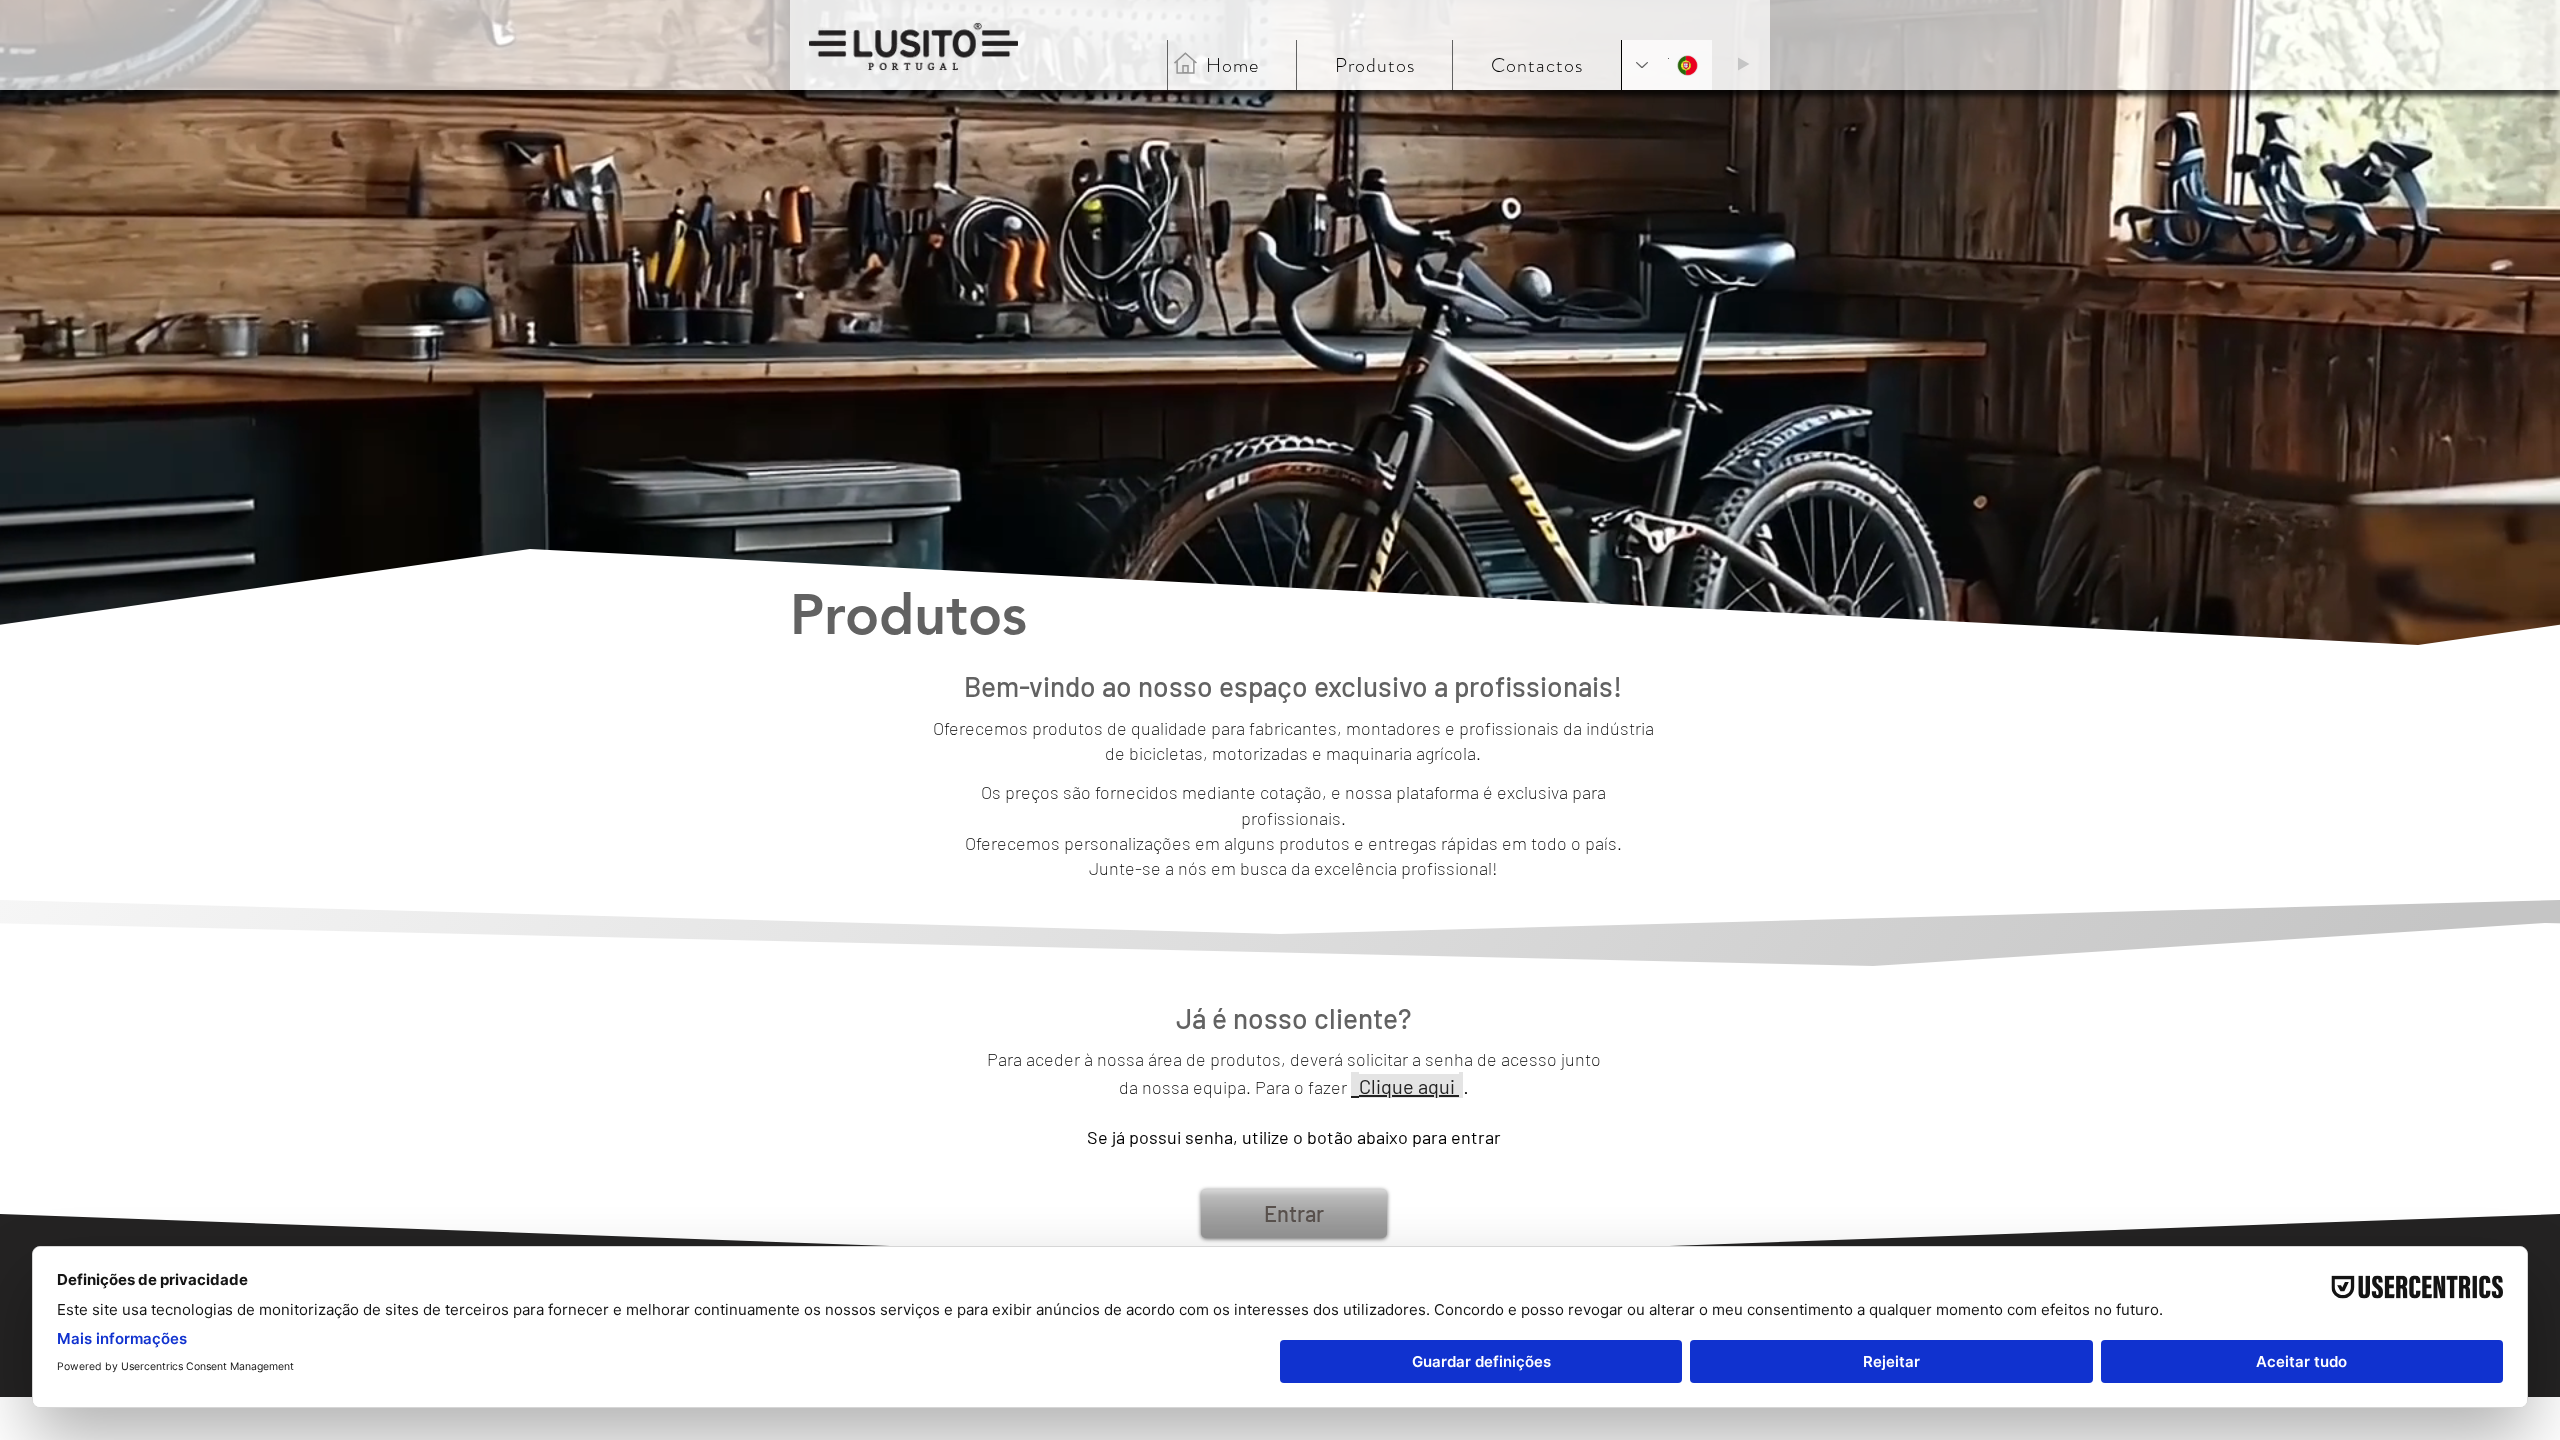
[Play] (1743, 64)
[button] (1536, 65)
